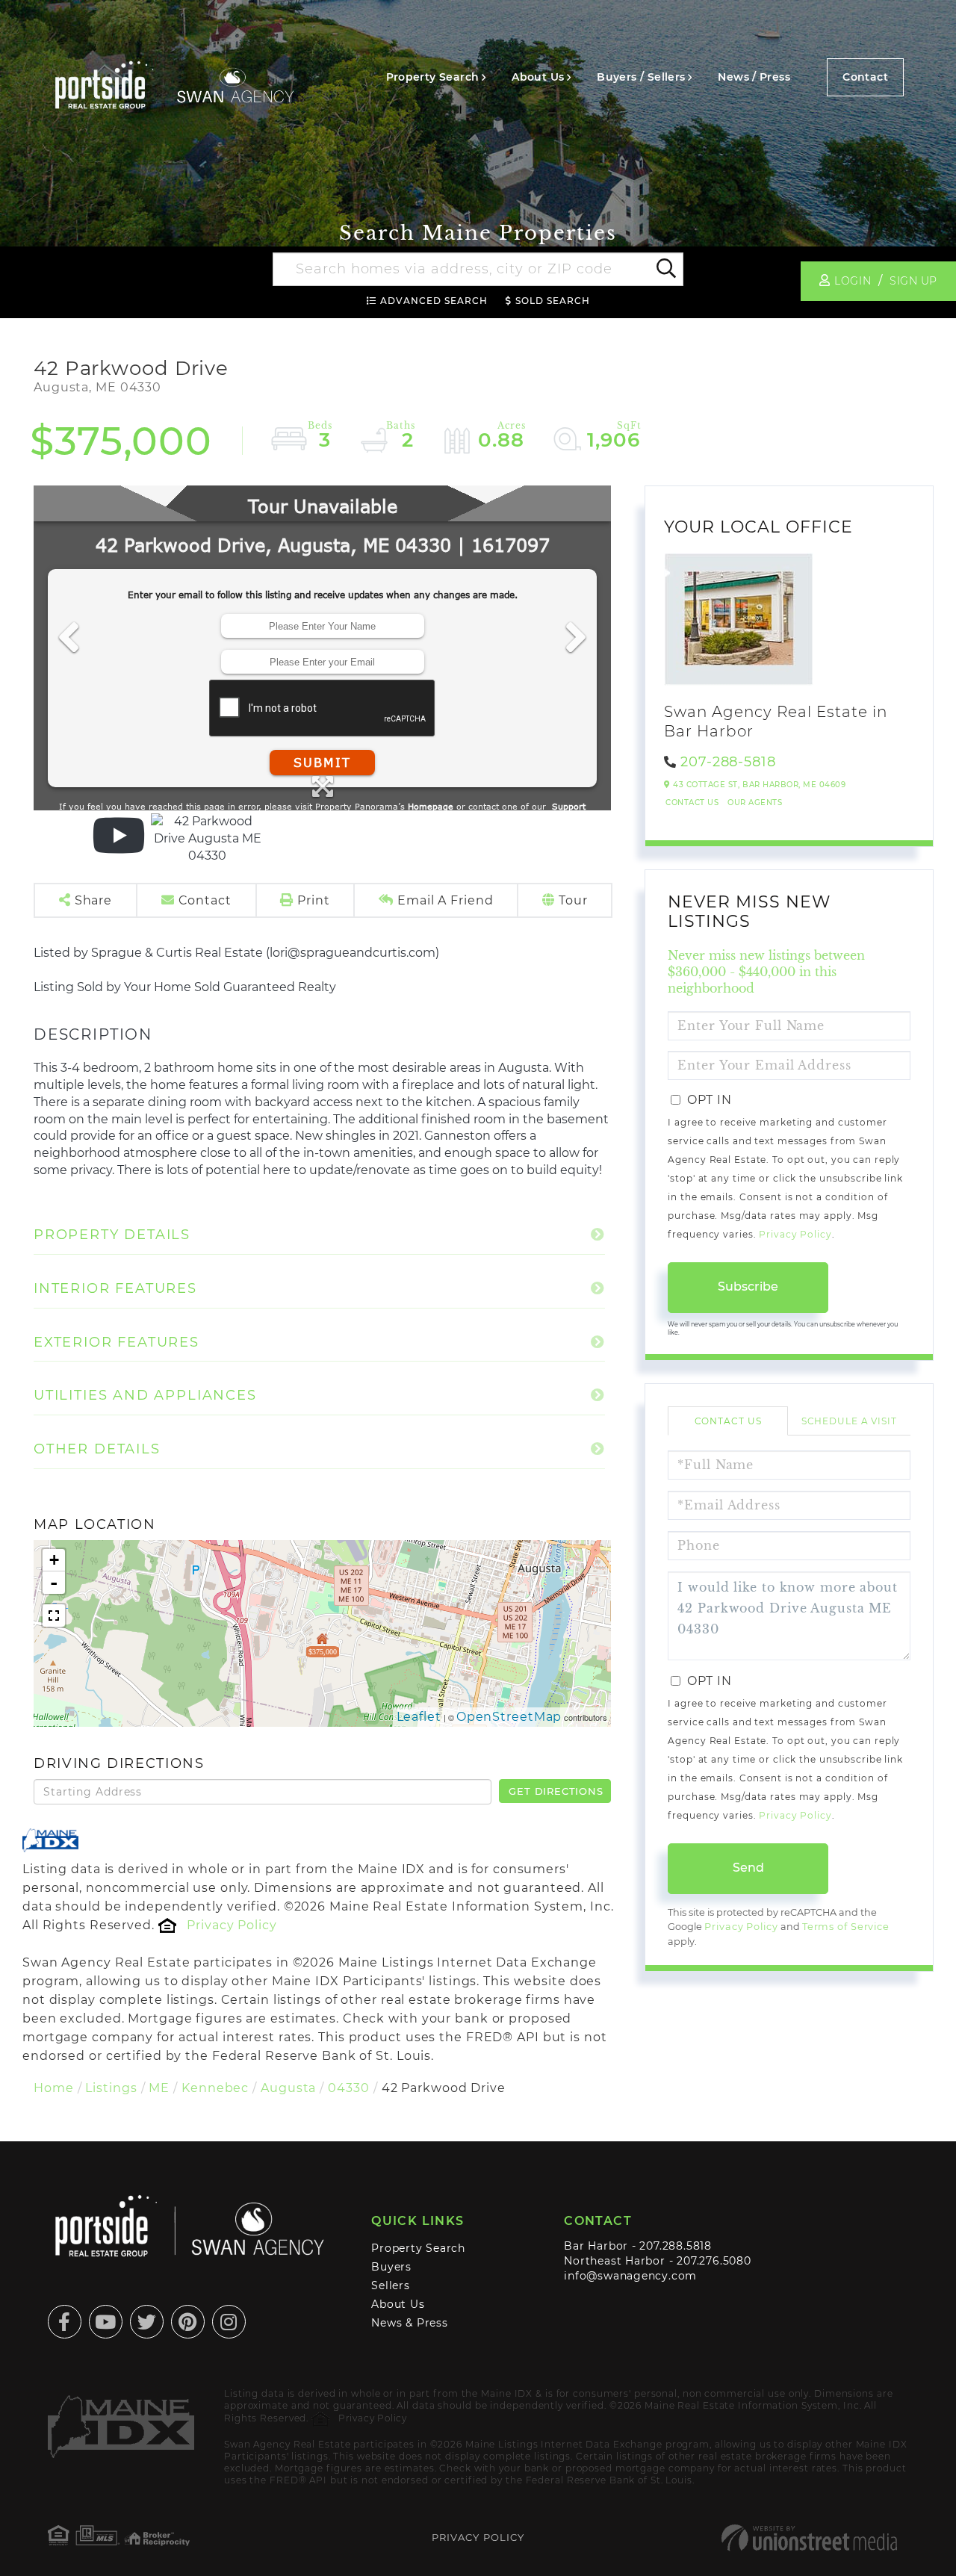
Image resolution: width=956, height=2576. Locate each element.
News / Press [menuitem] (754, 77)
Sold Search (553, 301)
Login (853, 281)
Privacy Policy (232, 1925)
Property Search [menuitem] (433, 77)
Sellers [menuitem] (391, 2285)
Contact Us (692, 803)
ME (159, 2088)
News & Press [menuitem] (409, 2323)
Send (748, 1868)
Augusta (288, 2088)
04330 (348, 2088)
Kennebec (215, 2088)
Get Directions (556, 1791)
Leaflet (419, 1717)
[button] (665, 270)
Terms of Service (846, 1927)
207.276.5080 (714, 2261)
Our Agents (755, 803)
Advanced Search (434, 301)
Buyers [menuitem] (391, 2267)
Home (54, 2088)
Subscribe (748, 1287)
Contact (865, 77)
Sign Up (913, 281)
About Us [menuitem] (538, 77)
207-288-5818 (728, 762)
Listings (111, 2088)
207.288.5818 (675, 2246)
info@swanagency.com (630, 2276)
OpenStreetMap (509, 1717)
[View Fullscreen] (54, 1616)
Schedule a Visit (849, 1421)
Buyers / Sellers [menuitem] (641, 77)
